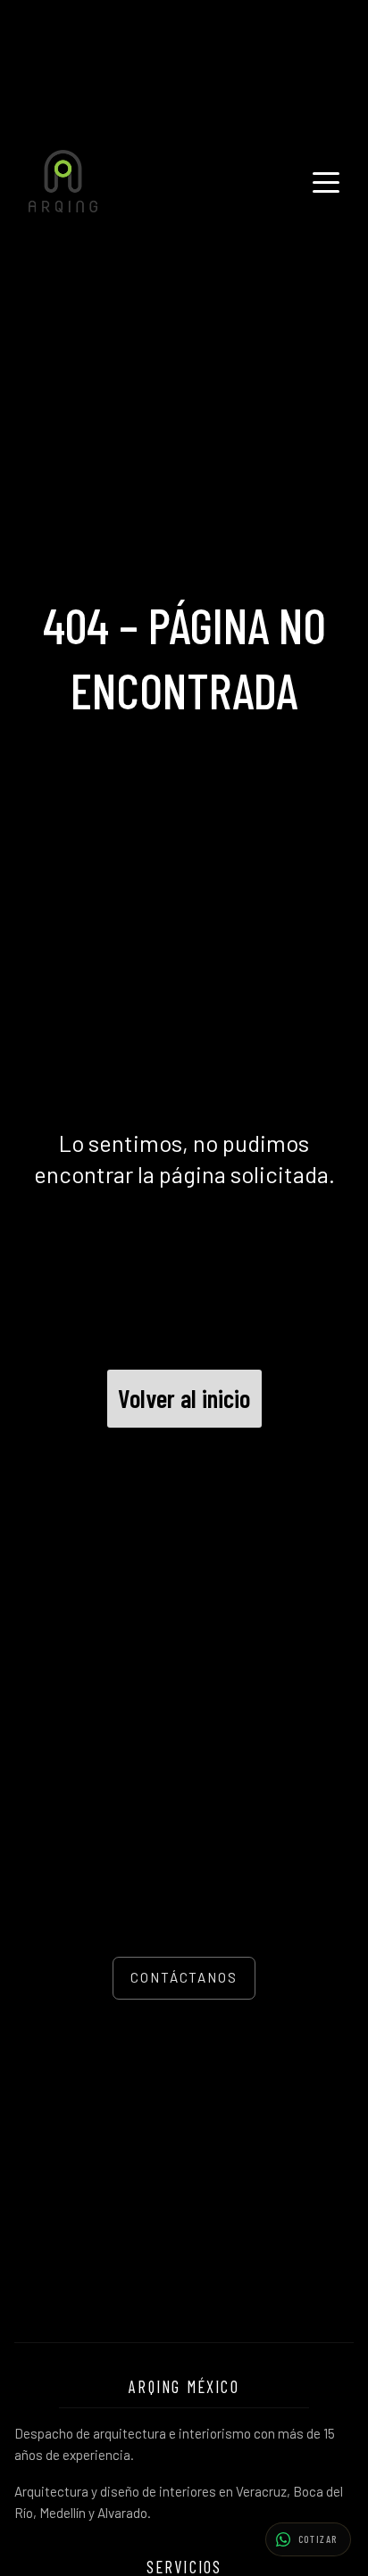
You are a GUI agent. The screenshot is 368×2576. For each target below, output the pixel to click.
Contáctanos (184, 1977)
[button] (308, 2539)
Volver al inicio (184, 1398)
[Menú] (326, 181)
